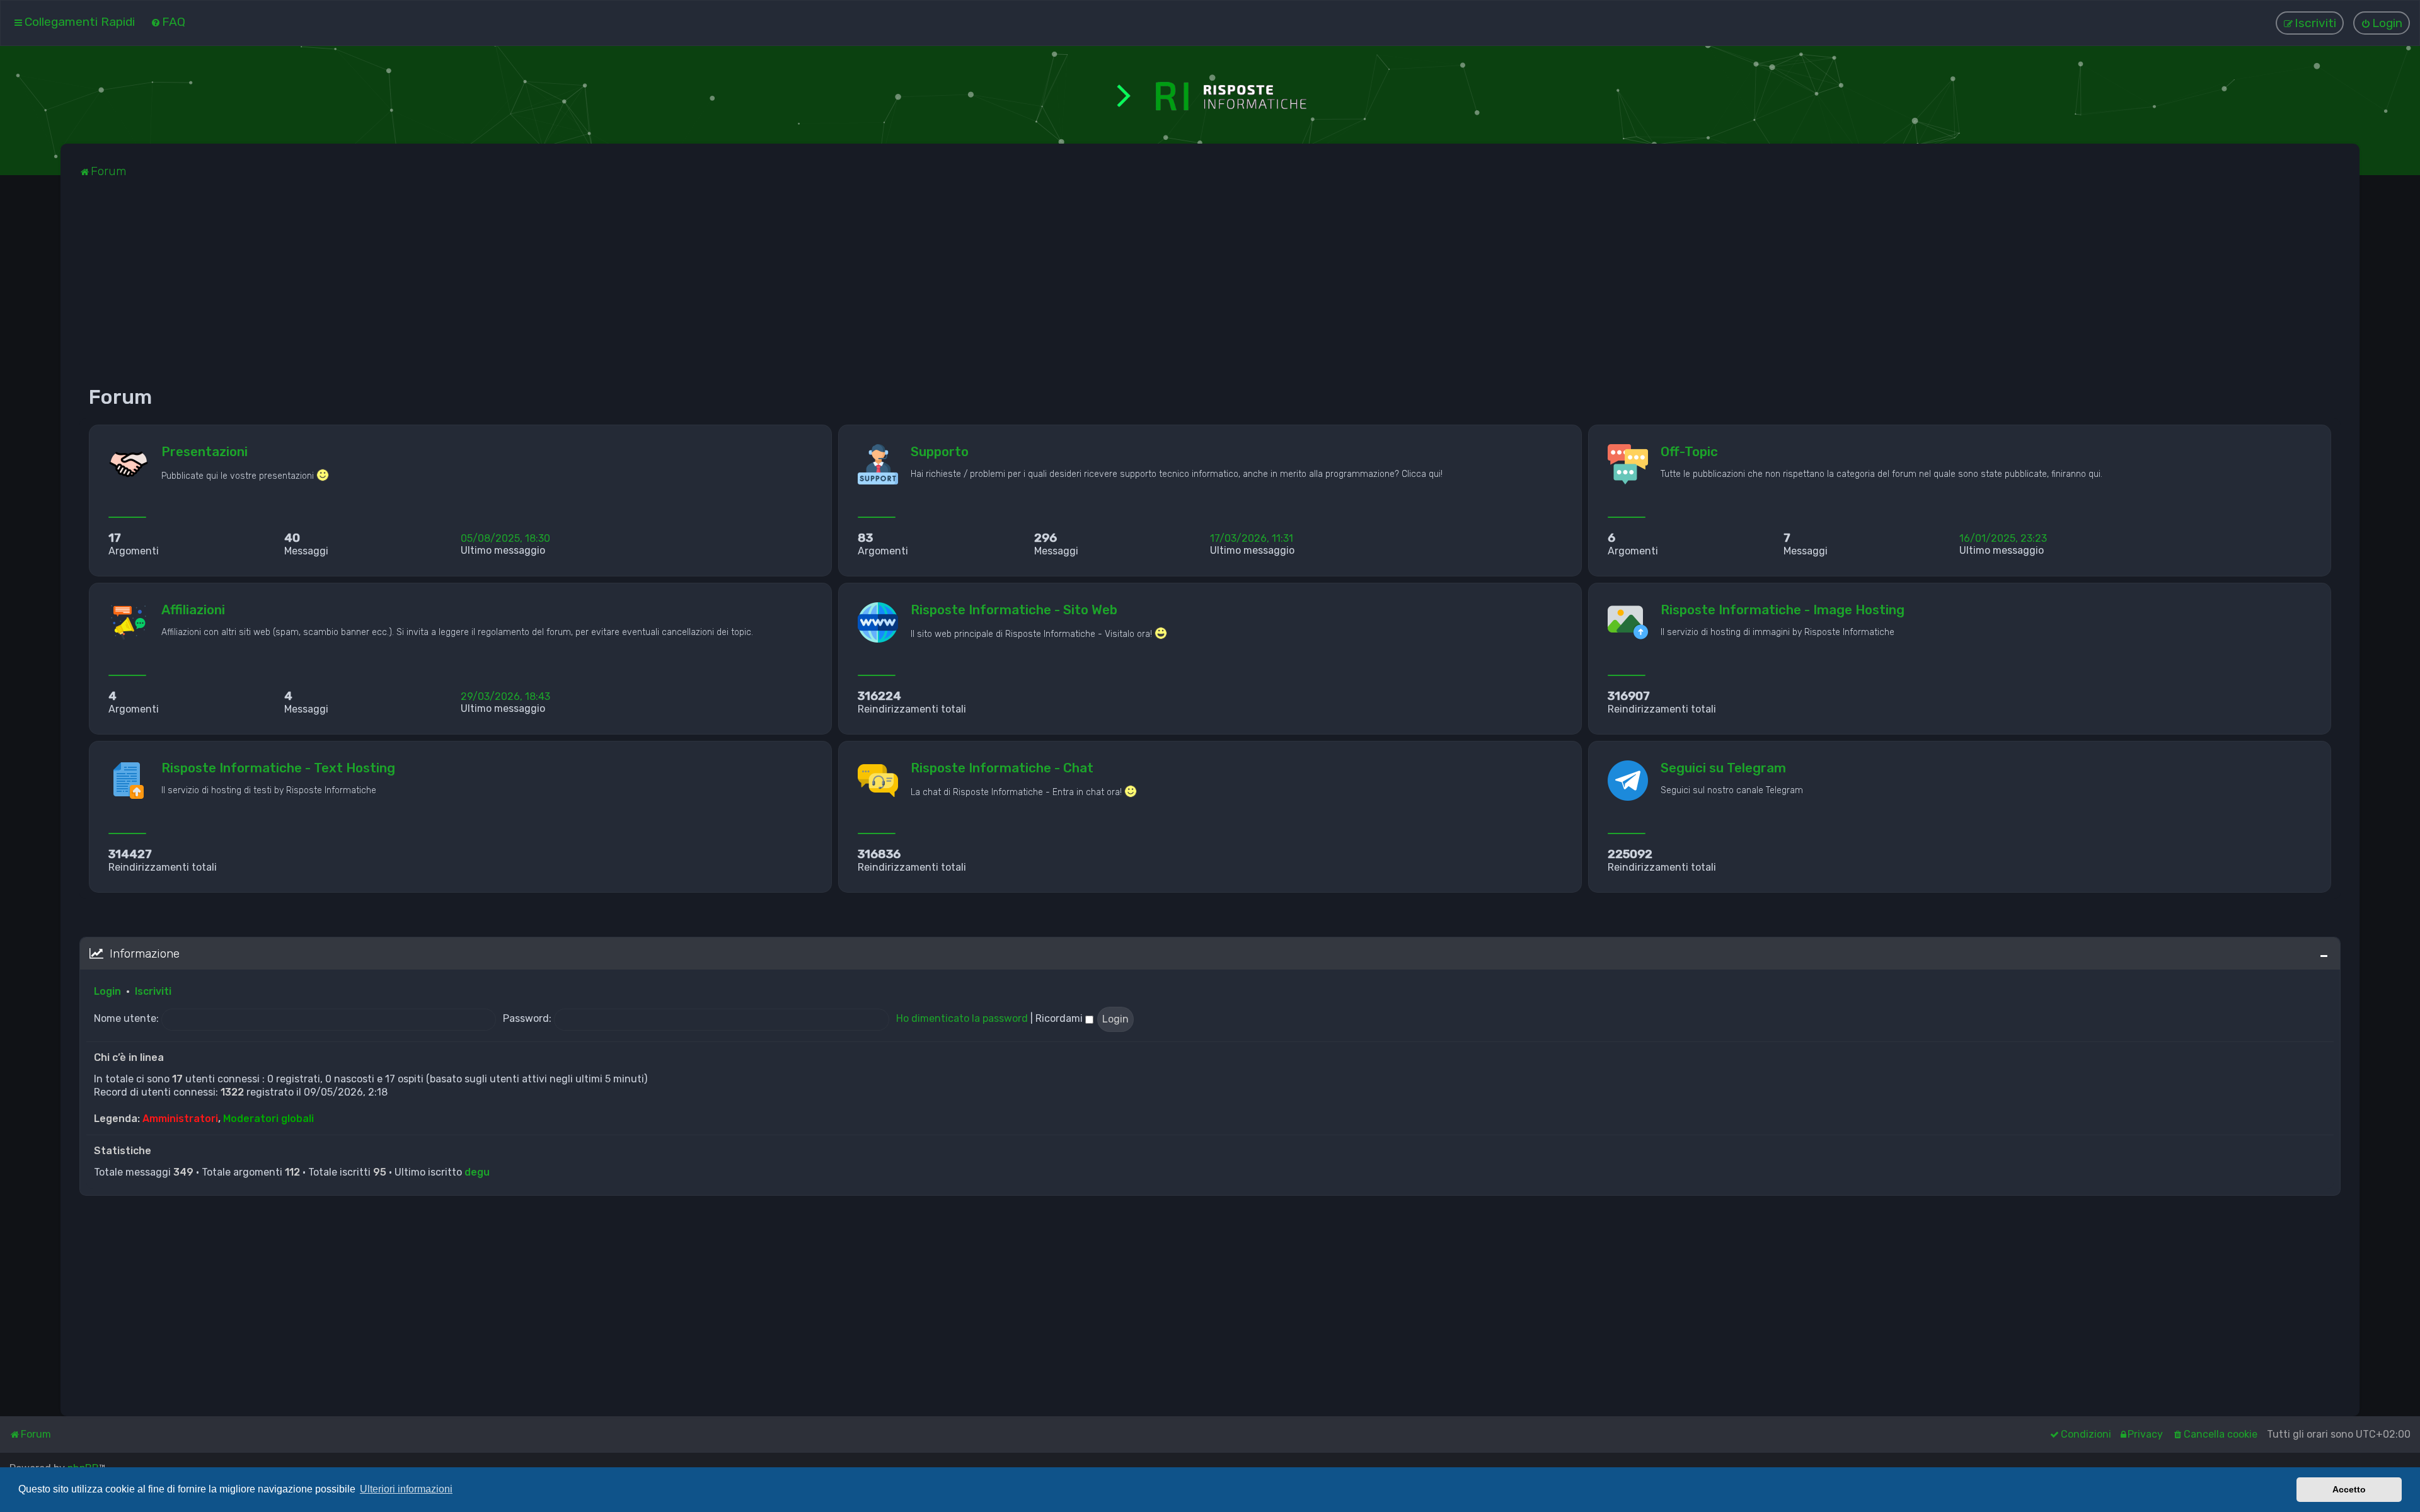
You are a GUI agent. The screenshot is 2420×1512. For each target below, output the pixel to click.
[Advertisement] (458, 287)
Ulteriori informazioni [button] (406, 1489)
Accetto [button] (2349, 1489)
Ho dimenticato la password (962, 1018)
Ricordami (1060, 1018)
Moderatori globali (268, 1119)
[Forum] (1210, 95)
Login (107, 991)
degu (477, 1172)
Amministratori (180, 1119)
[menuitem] (168, 22)
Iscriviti (153, 991)
